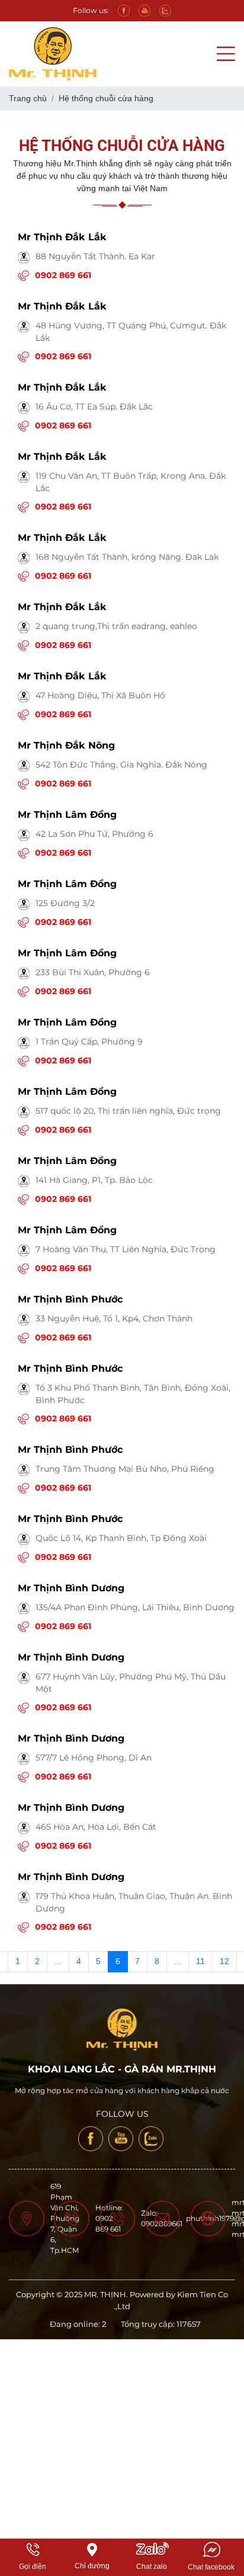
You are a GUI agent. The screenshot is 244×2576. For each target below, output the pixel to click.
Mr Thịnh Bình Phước (70, 1299)
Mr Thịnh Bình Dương (71, 1588)
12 (224, 1961)
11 (200, 1961)
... (58, 1961)
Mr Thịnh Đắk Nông (66, 745)
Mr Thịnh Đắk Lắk (62, 237)
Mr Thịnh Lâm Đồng (67, 815)
